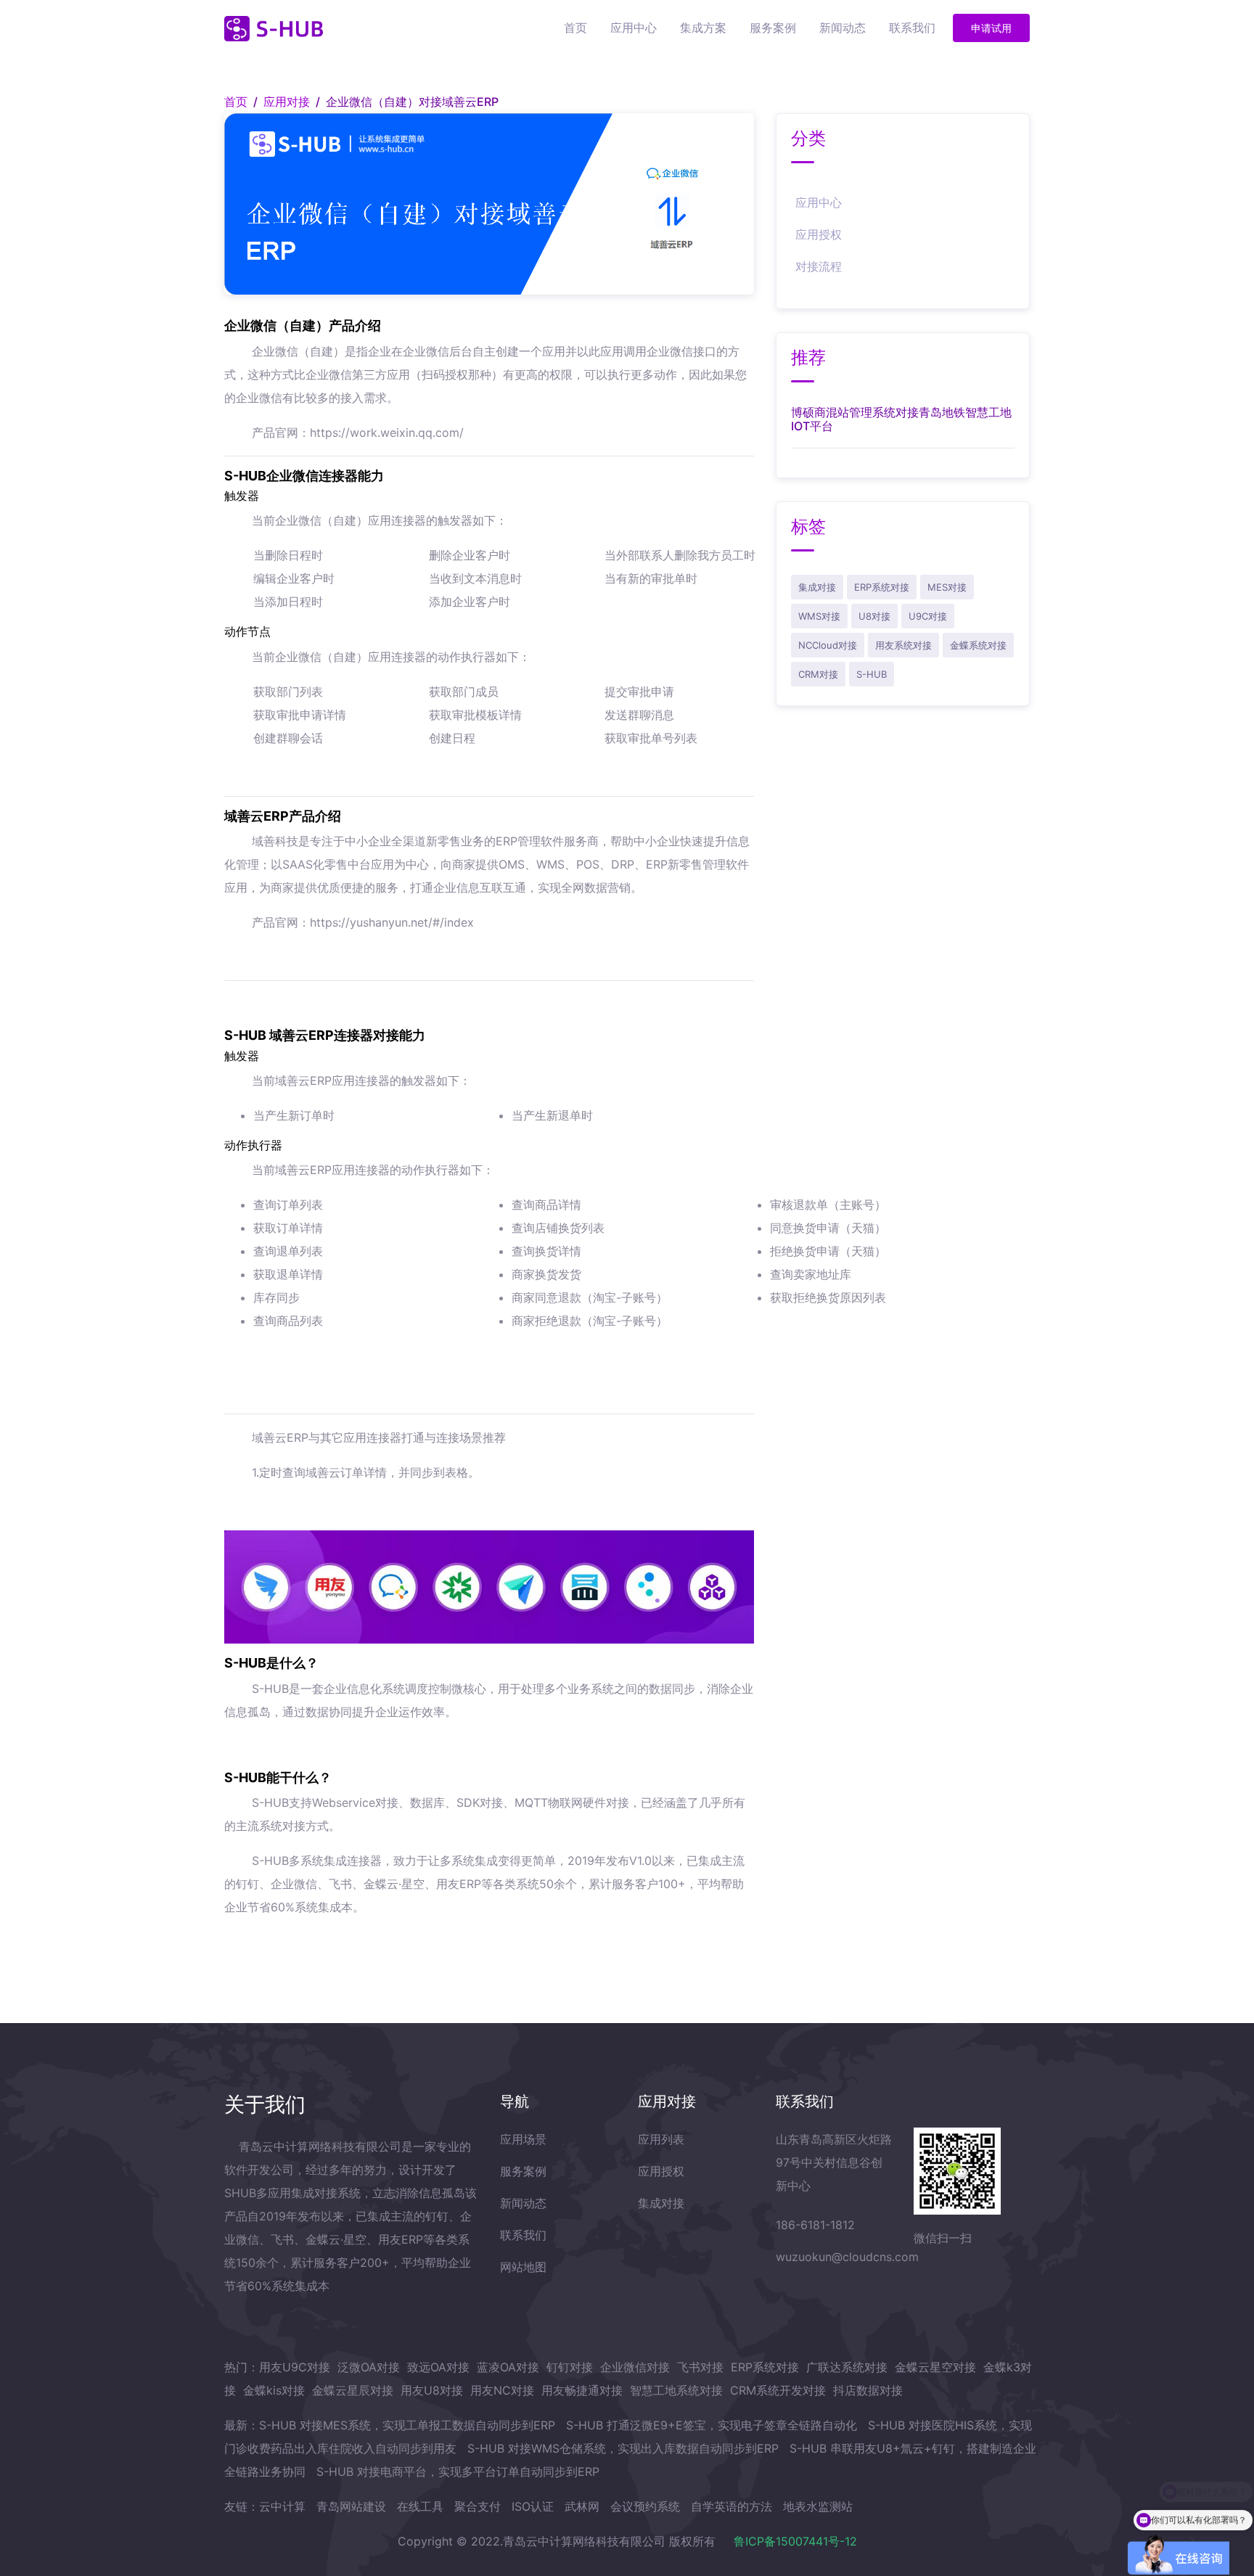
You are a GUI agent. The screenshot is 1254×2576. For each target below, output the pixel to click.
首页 (575, 28)
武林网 (582, 2506)
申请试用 (991, 28)
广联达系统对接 (847, 2367)
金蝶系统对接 (978, 645)
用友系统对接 (903, 645)
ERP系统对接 (882, 587)
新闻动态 (843, 28)
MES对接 (947, 587)
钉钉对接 (570, 2367)
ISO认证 (533, 2506)
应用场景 (523, 2139)
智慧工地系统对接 (676, 2390)
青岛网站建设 (351, 2506)
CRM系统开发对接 (778, 2390)
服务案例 (773, 28)
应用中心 (634, 28)
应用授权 (819, 234)
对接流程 (819, 266)
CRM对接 (818, 674)
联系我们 (912, 28)
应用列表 (661, 2139)
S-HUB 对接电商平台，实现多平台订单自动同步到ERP (458, 2472)
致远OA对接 (438, 2367)
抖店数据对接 (868, 2390)
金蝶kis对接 (274, 2390)
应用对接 (287, 102)
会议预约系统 (645, 2506)
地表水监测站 (818, 2506)
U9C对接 (928, 616)
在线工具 (420, 2506)
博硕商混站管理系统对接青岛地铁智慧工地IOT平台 (901, 419)
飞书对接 (700, 2367)
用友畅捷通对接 (582, 2390)
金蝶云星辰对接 (353, 2390)
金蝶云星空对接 (935, 2367)
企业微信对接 (635, 2367)
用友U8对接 (432, 2390)
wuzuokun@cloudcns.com (847, 2257)
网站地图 (523, 2267)
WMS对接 (819, 616)
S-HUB (872, 674)
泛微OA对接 (369, 2367)
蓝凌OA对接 (508, 2367)
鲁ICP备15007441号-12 (795, 2541)
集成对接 (817, 587)
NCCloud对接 (828, 645)
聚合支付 (478, 2506)
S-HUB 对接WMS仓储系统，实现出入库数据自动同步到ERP (623, 2448)
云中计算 (282, 2506)
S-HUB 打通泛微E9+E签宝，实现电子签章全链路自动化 (712, 2425)
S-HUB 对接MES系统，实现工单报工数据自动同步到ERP (407, 2425)
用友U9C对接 (295, 2367)
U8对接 (874, 616)
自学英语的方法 (731, 2506)
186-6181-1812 (815, 2225)
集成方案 (703, 28)
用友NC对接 (502, 2390)
